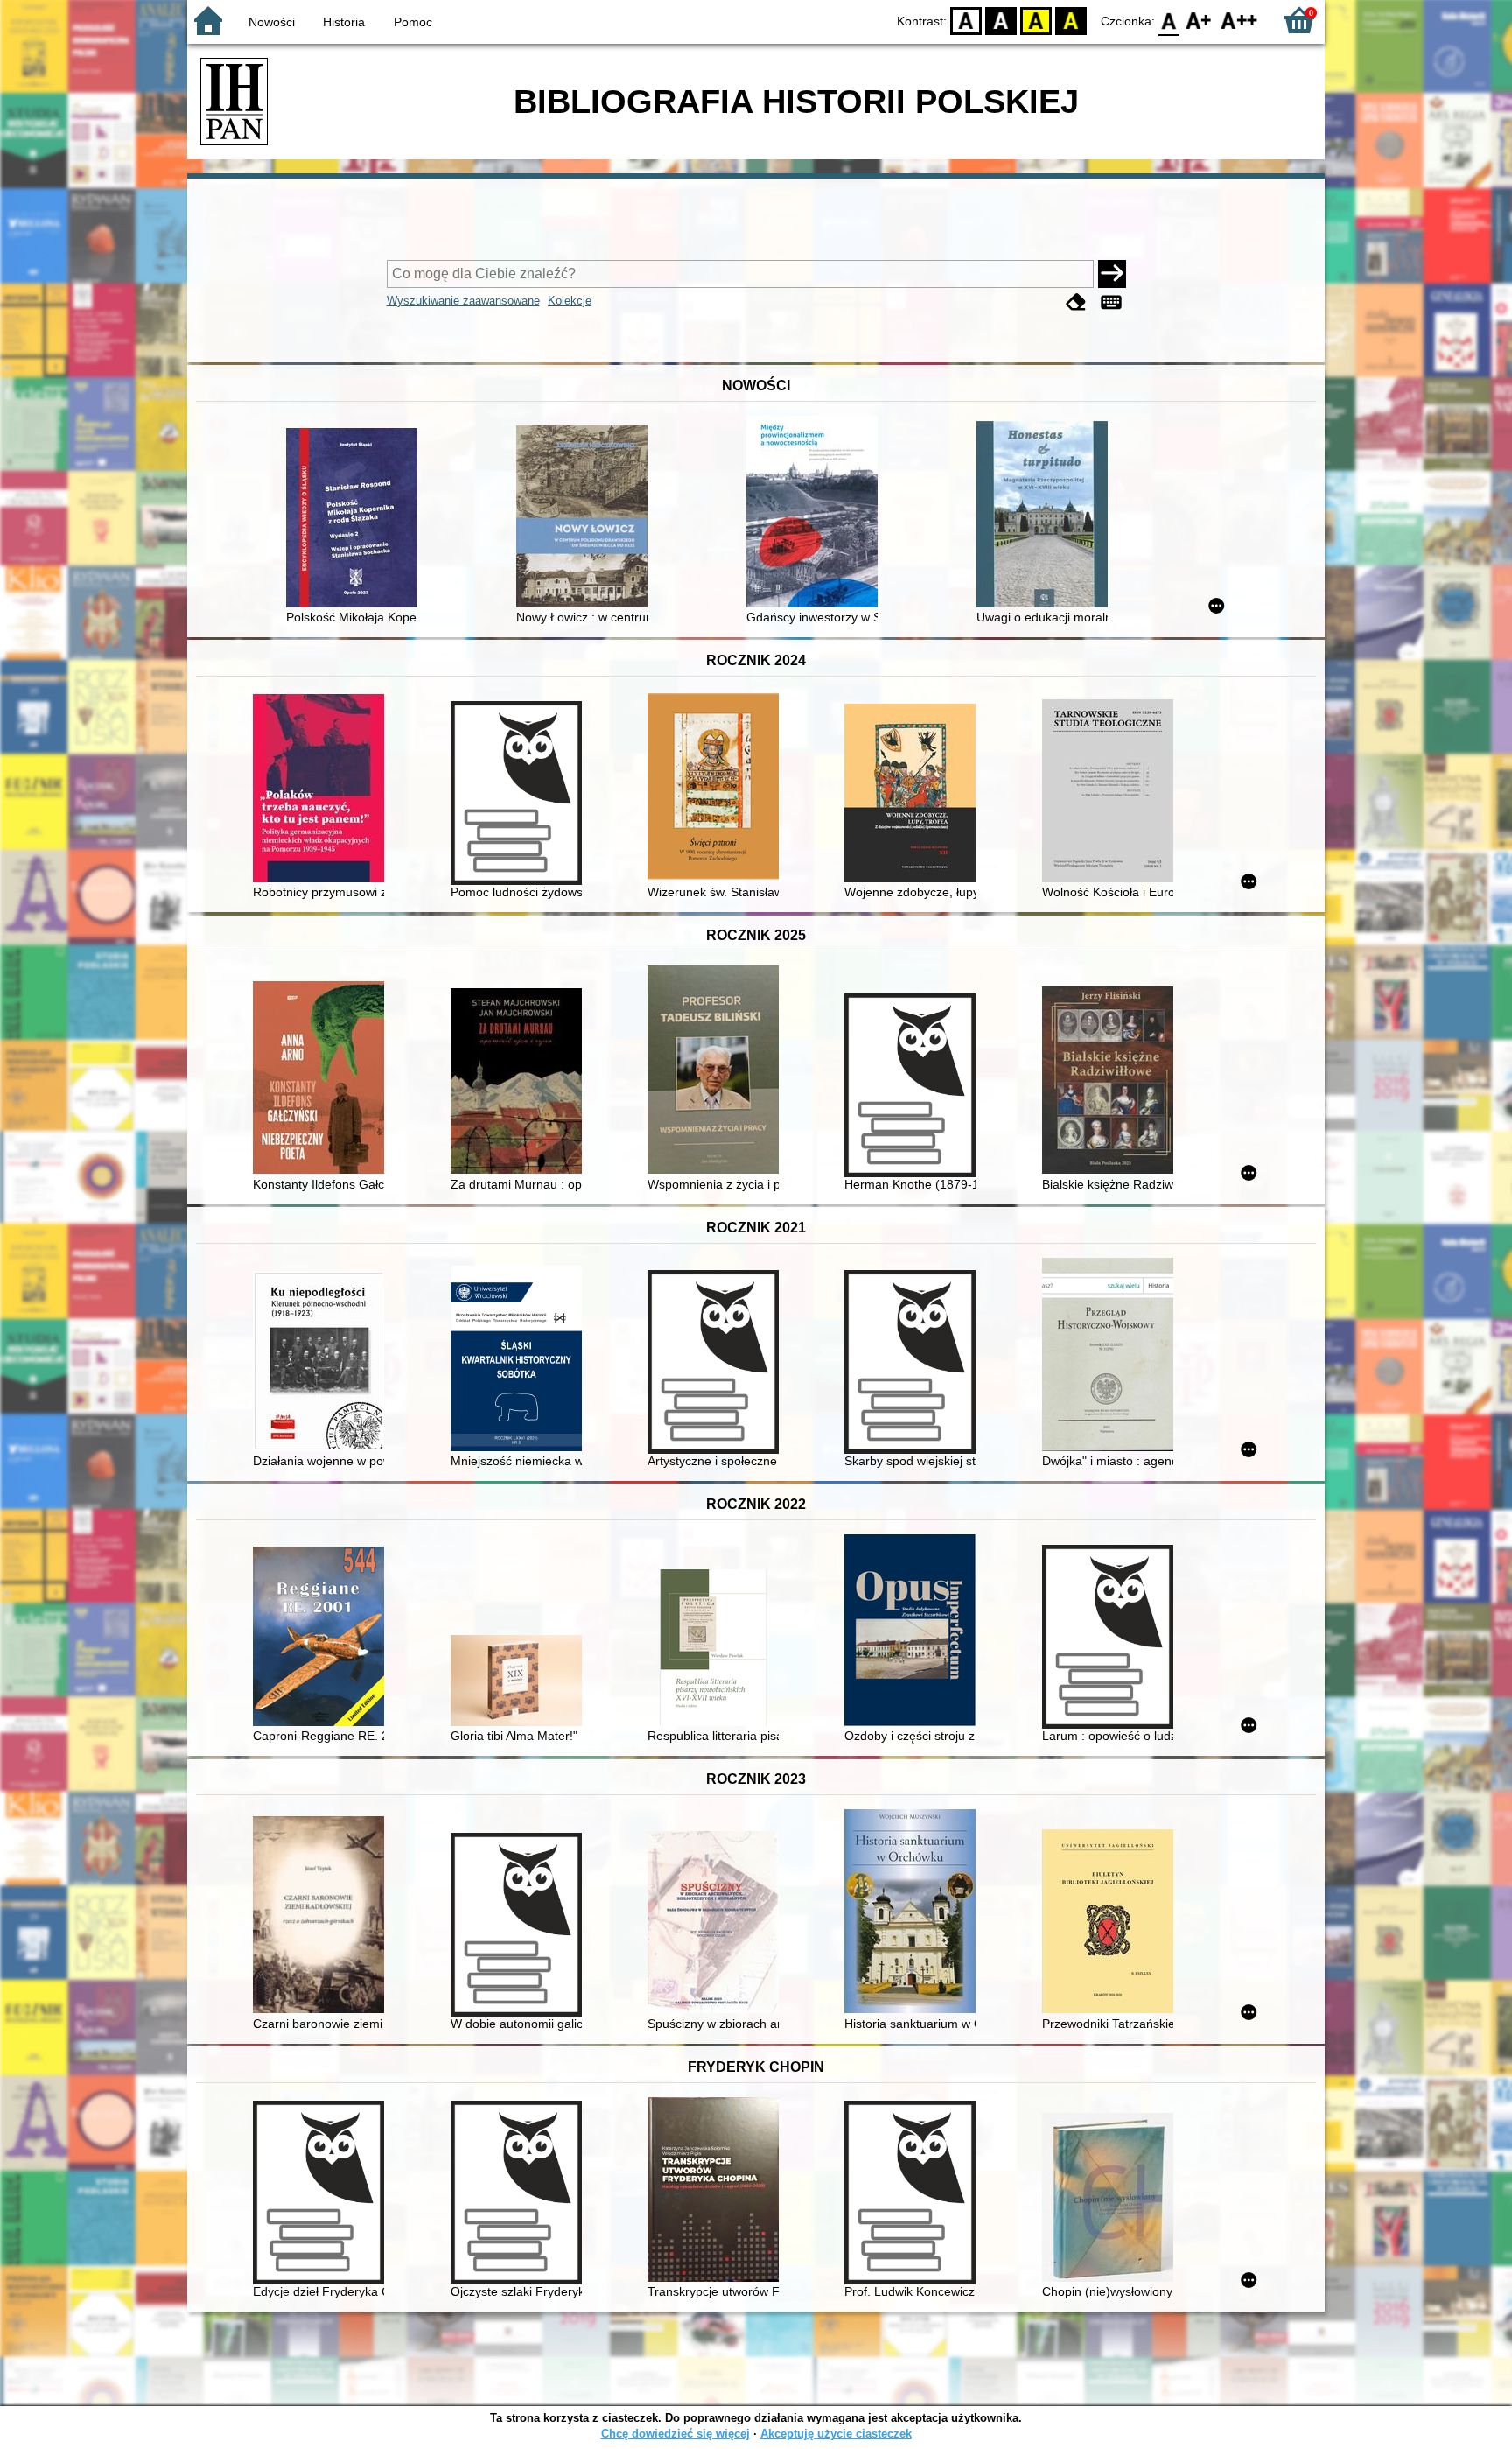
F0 (1169, 20)
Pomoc (413, 22)
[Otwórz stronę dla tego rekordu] (356, 519)
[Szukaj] (1112, 274)
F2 (1239, 20)
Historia (344, 22)
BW (1001, 20)
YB (1036, 20)
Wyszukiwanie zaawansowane (463, 301)
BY (1071, 20)
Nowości (272, 22)
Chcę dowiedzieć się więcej (675, 2434)
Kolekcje (570, 301)
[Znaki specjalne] (1111, 302)
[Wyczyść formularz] (1076, 302)
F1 (1199, 20)
